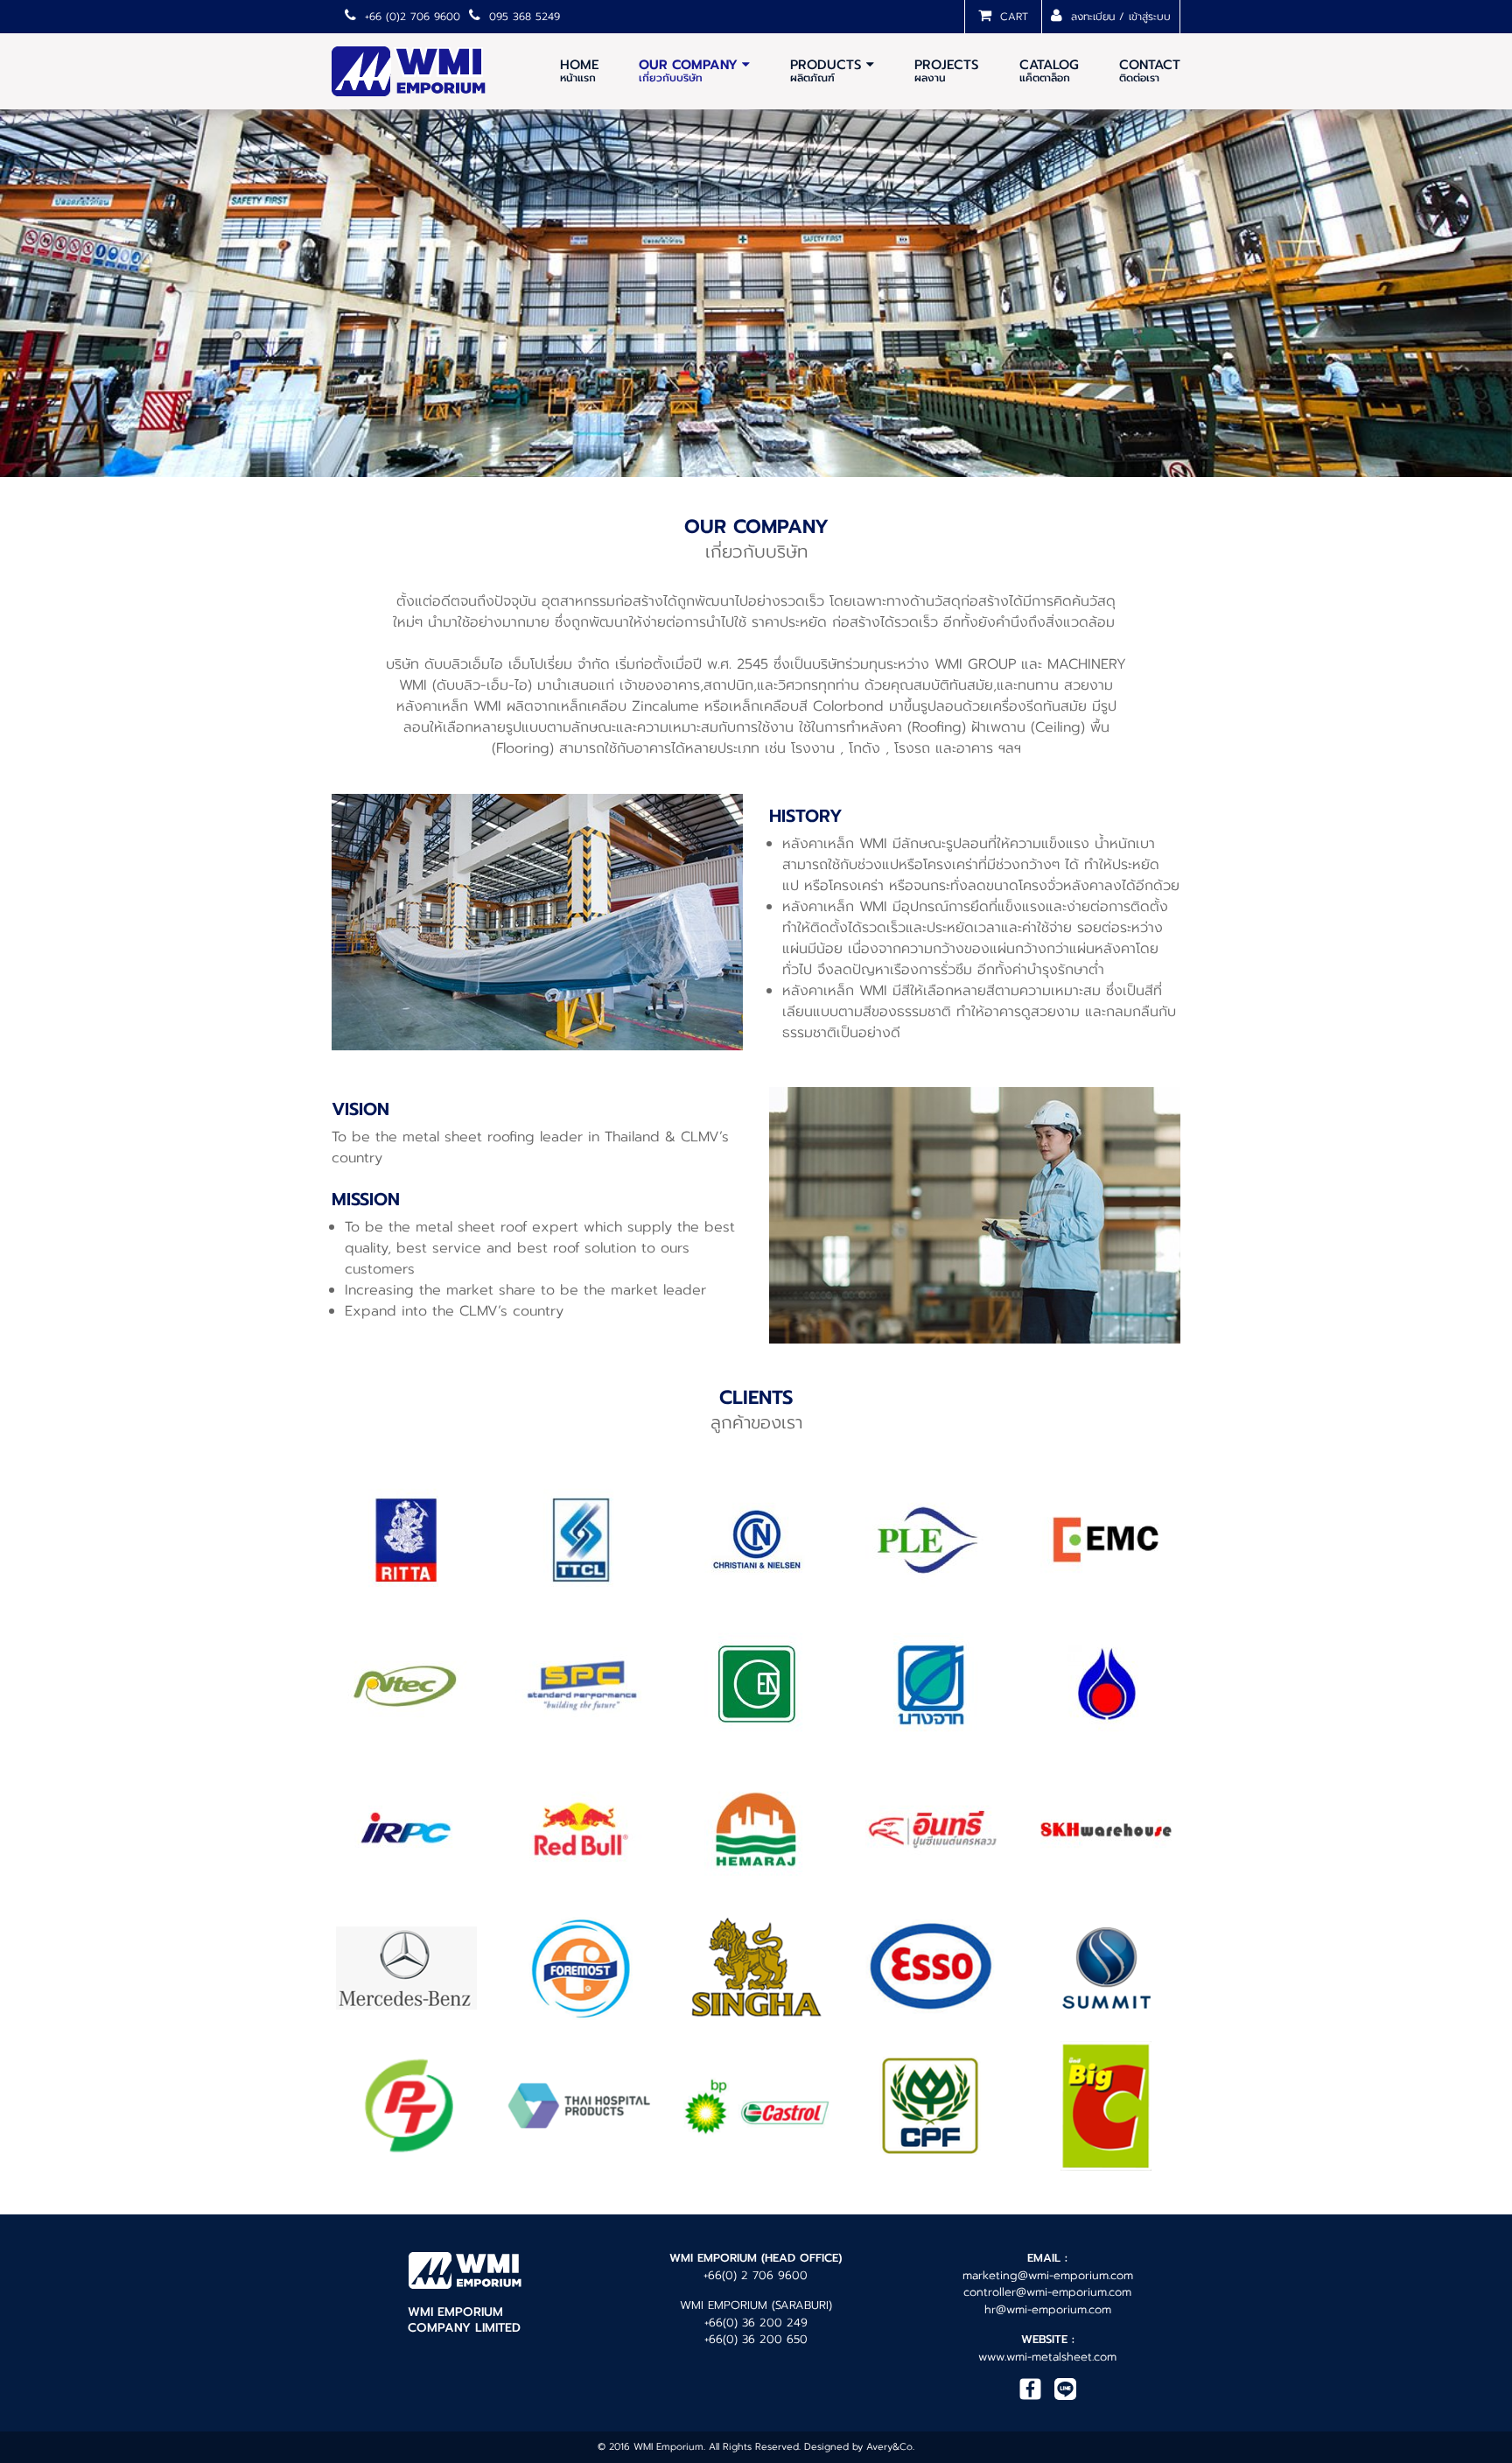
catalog (1049, 70)
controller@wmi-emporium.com (1047, 2292)
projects (947, 70)
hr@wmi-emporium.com (1048, 2309)
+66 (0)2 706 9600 (410, 17)
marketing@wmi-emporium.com (1048, 2275)
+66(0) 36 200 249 (756, 2323)
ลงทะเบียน (1091, 17)
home (579, 70)
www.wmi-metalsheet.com (1047, 2357)
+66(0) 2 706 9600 (756, 2275)
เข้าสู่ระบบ (1150, 17)
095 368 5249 (522, 17)
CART (1012, 17)
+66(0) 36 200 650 (756, 2339)
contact (1150, 70)
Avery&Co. (890, 2447)
